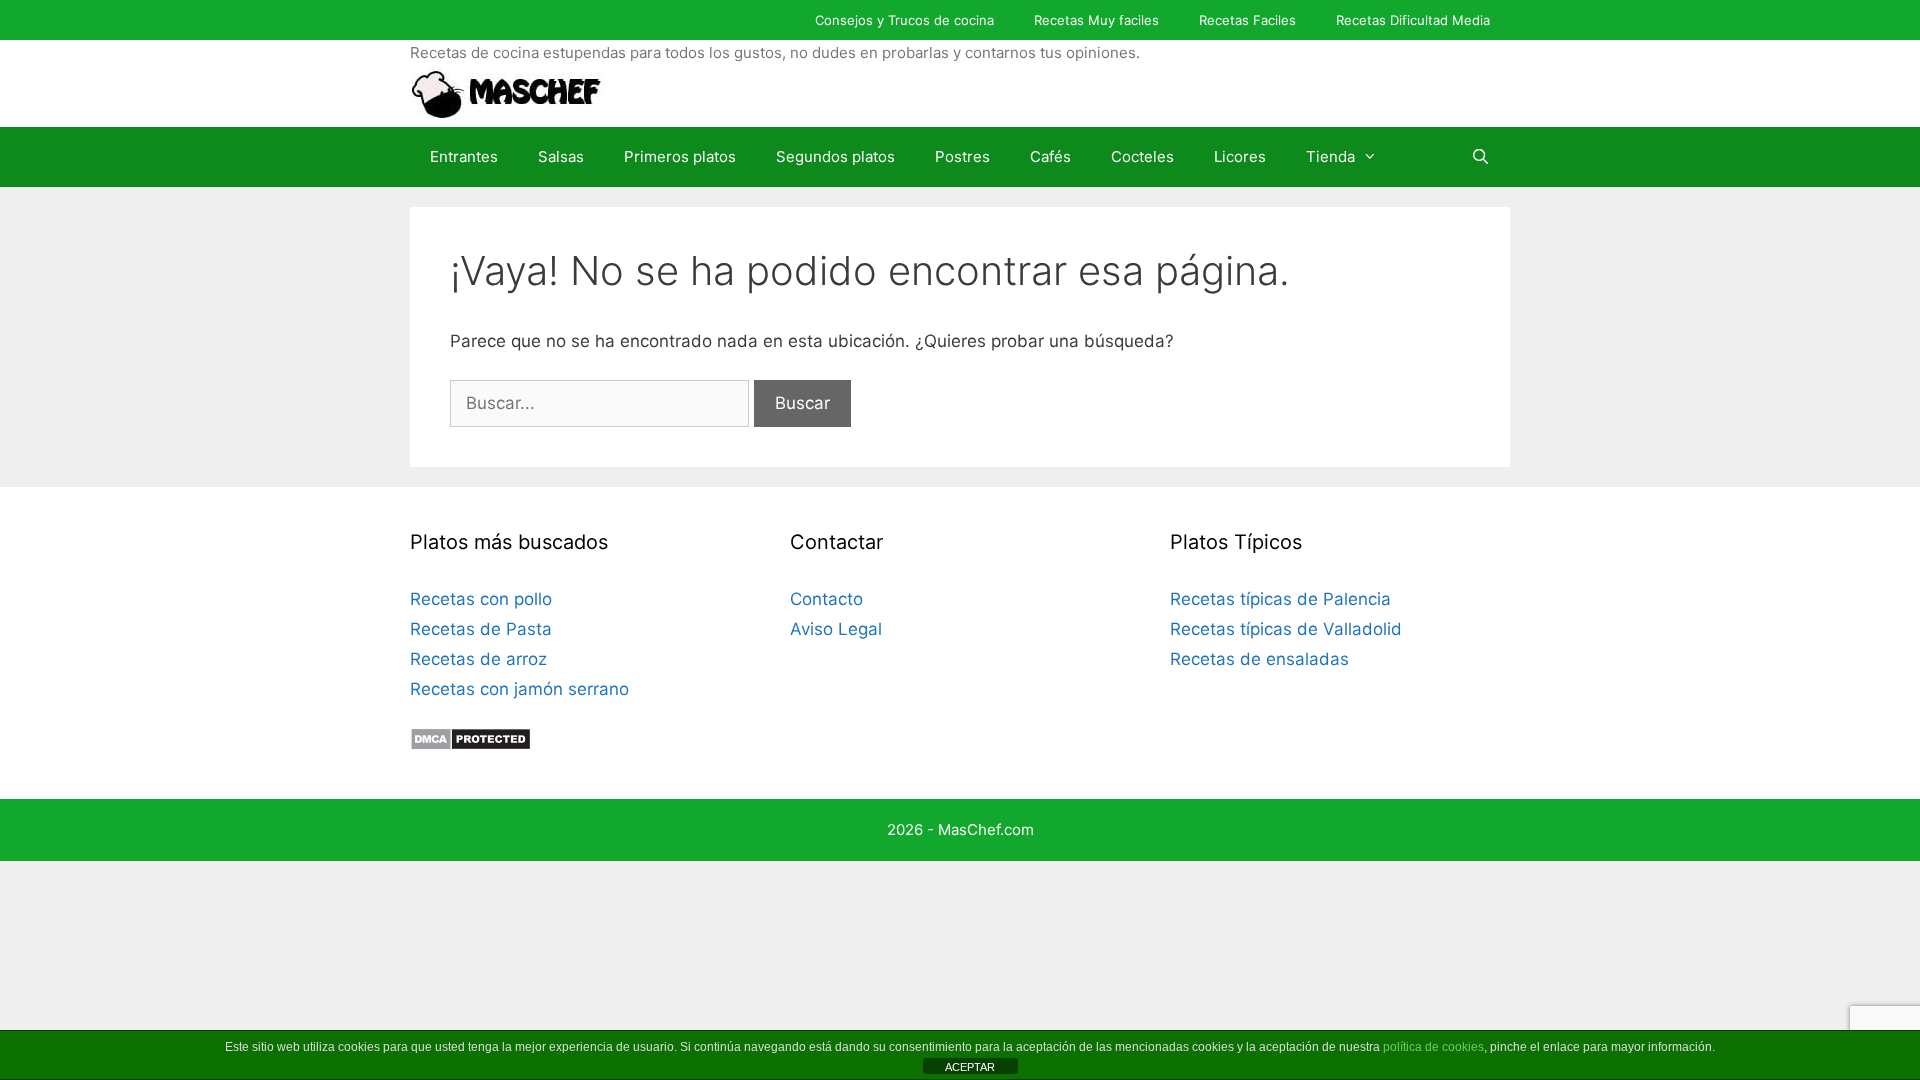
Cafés (1050, 156)
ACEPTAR (970, 1067)
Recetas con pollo (481, 599)
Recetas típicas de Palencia (1280, 599)
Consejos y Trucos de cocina (904, 20)
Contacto (826, 599)
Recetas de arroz (478, 659)
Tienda (1330, 156)
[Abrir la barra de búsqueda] (1480, 157)
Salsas (561, 156)
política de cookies (1433, 1047)
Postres (962, 156)
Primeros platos (680, 156)
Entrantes (464, 156)
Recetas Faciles (1247, 20)
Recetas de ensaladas (1259, 659)
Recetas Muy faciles (1096, 20)
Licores (1240, 156)
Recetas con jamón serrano (519, 689)
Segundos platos (835, 156)
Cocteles (1142, 156)
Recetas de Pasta (481, 629)
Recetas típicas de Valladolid (1286, 629)
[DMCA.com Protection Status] (470, 745)
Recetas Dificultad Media (1413, 20)
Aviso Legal (836, 629)
